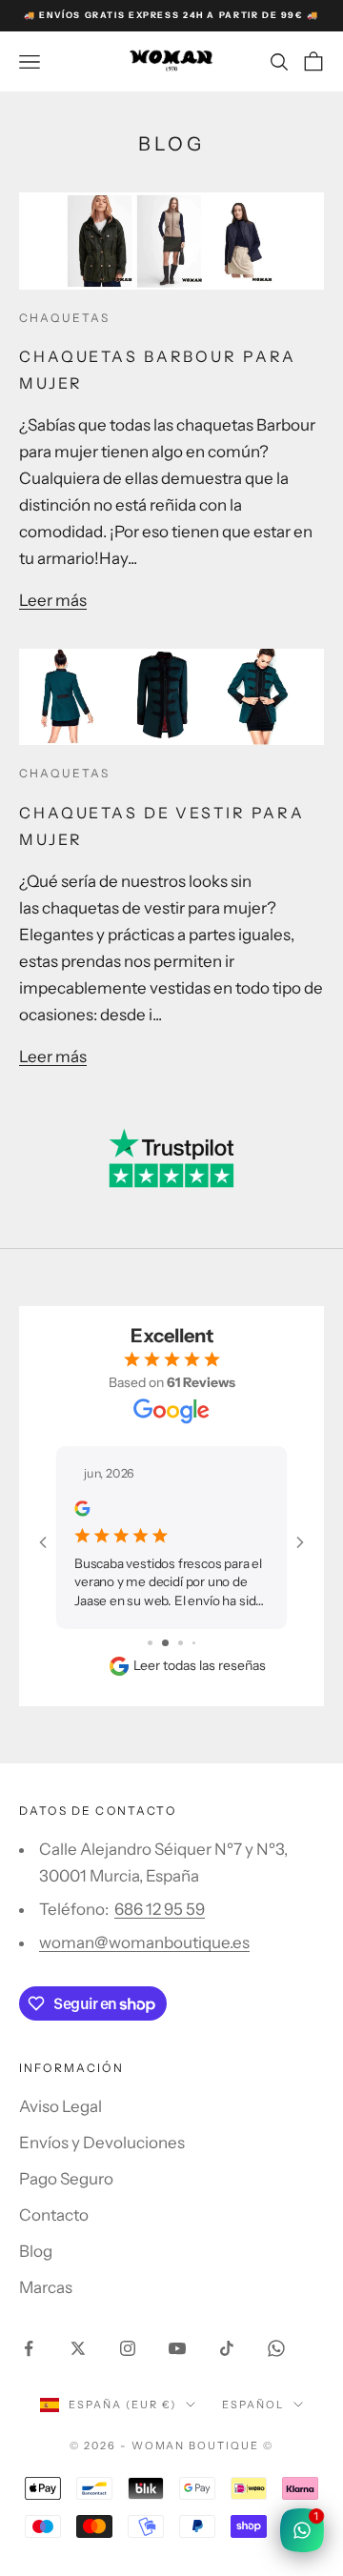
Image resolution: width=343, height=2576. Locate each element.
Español (253, 2405)
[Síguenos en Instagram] (128, 2348)
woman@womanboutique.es (144, 1942)
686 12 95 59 (160, 1909)
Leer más (53, 600)
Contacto (54, 2215)
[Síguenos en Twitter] (78, 2348)
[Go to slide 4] (194, 1643)
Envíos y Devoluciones (102, 2143)
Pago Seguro (66, 2179)
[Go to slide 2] (165, 1643)
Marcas (46, 2287)
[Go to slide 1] (150, 1643)
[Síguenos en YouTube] (177, 2348)
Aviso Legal (61, 2106)
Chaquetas (64, 318)
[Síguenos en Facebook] (29, 2348)
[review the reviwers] (82, 1508)
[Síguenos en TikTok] (227, 2348)
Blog (36, 2251)
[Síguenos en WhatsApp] (276, 2348)
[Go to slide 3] (181, 1643)
